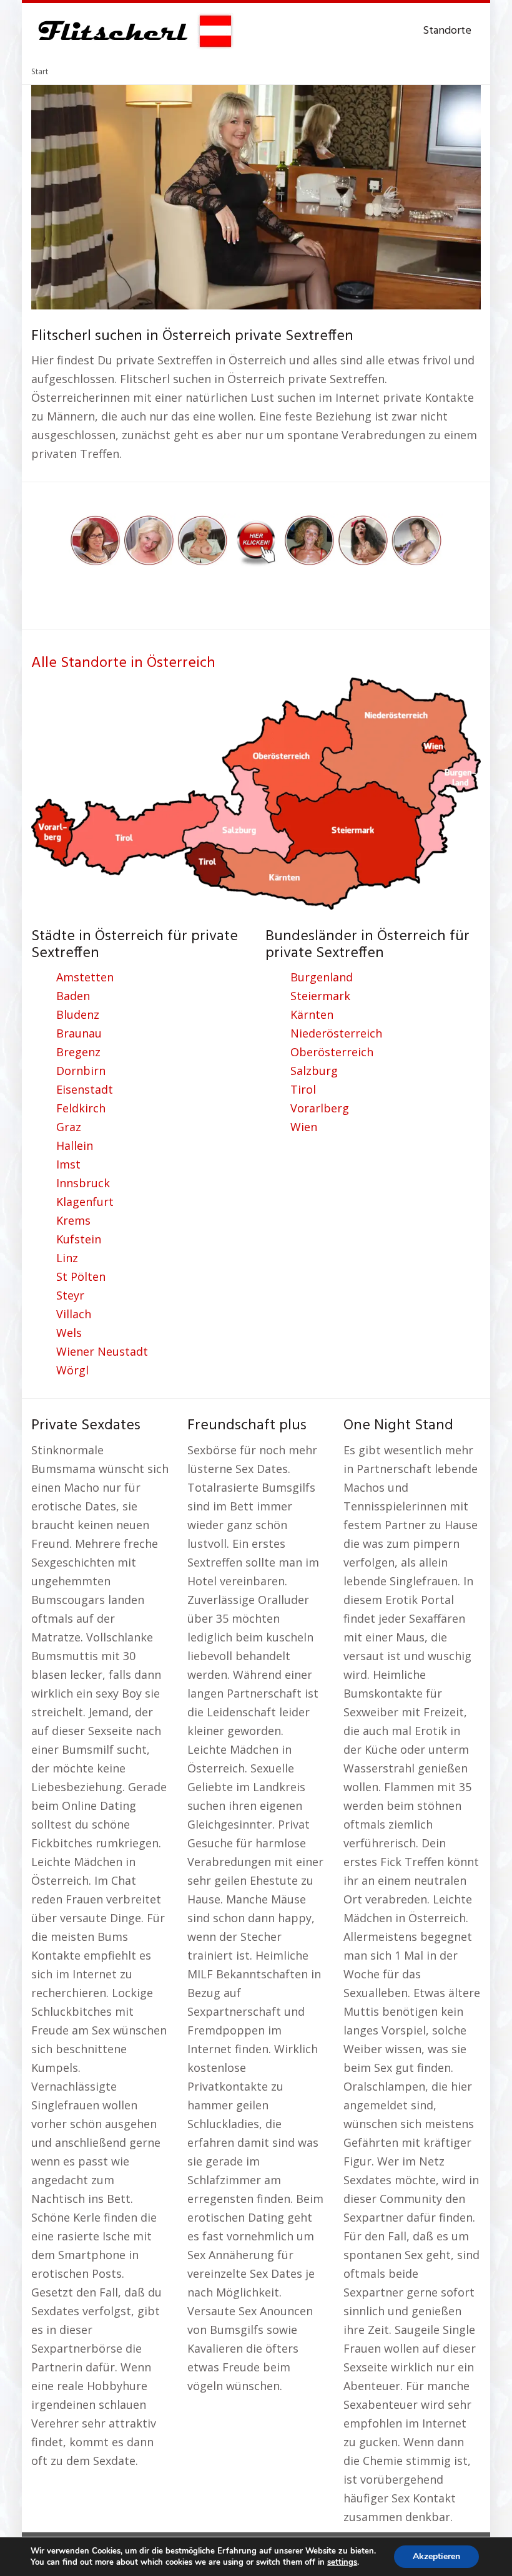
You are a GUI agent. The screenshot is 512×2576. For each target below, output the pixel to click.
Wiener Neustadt (102, 1351)
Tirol (303, 1089)
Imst (68, 1164)
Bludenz (78, 1014)
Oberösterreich (332, 1052)
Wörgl (72, 1370)
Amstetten (85, 977)
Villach (74, 1314)
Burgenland (322, 977)
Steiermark (320, 996)
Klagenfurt (85, 1202)
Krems (73, 1220)
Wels (69, 1333)
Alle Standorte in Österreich (123, 663)
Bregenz (78, 1052)
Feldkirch (81, 1108)
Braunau (79, 1033)
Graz (69, 1127)
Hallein (75, 1145)
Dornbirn (81, 1071)
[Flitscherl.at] (133, 31)
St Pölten (81, 1276)
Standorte (447, 31)
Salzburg (314, 1071)
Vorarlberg (320, 1108)
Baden (73, 996)
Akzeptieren (436, 2556)
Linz (67, 1258)
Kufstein (79, 1239)
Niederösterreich (336, 1033)
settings (342, 2562)
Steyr (70, 1295)
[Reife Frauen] (256, 539)
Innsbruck (83, 1183)
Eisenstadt (85, 1089)
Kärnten (312, 1014)
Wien (304, 1127)
